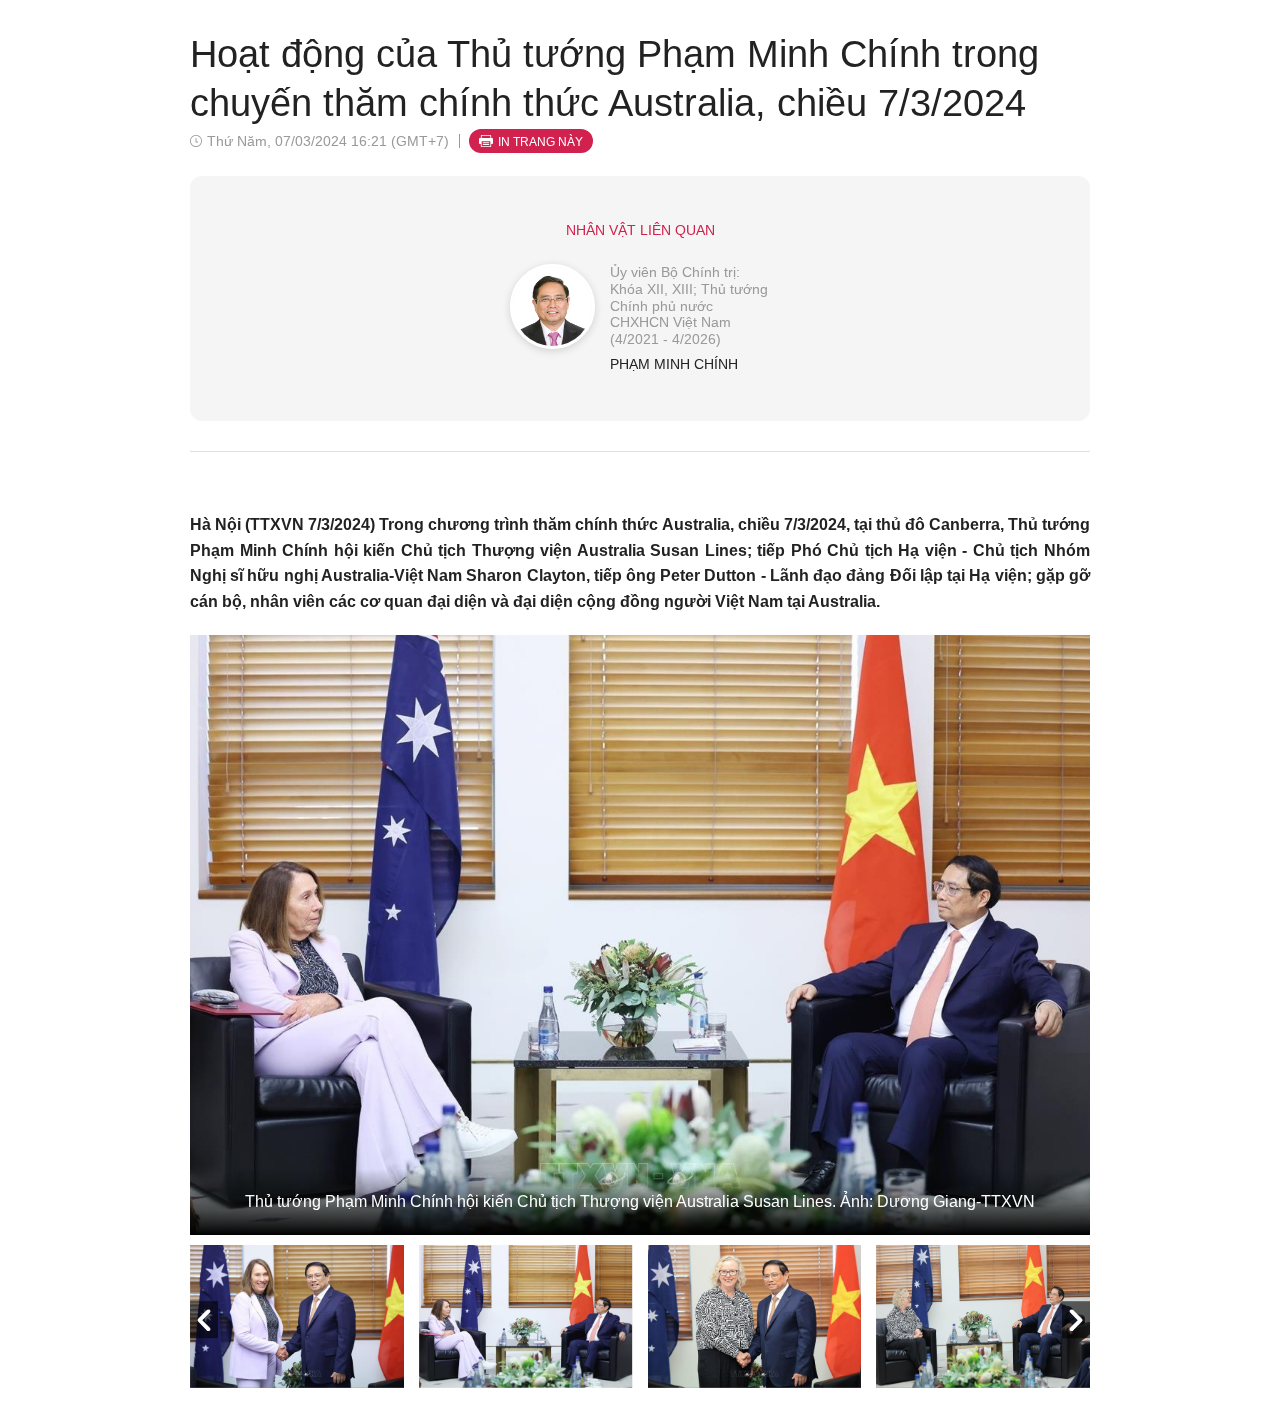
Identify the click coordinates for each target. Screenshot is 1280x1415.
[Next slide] (1076, 1320)
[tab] (297, 1316)
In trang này (540, 142)
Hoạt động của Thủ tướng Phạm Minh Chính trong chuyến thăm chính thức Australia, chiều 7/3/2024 (614, 78)
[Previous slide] (204, 1320)
